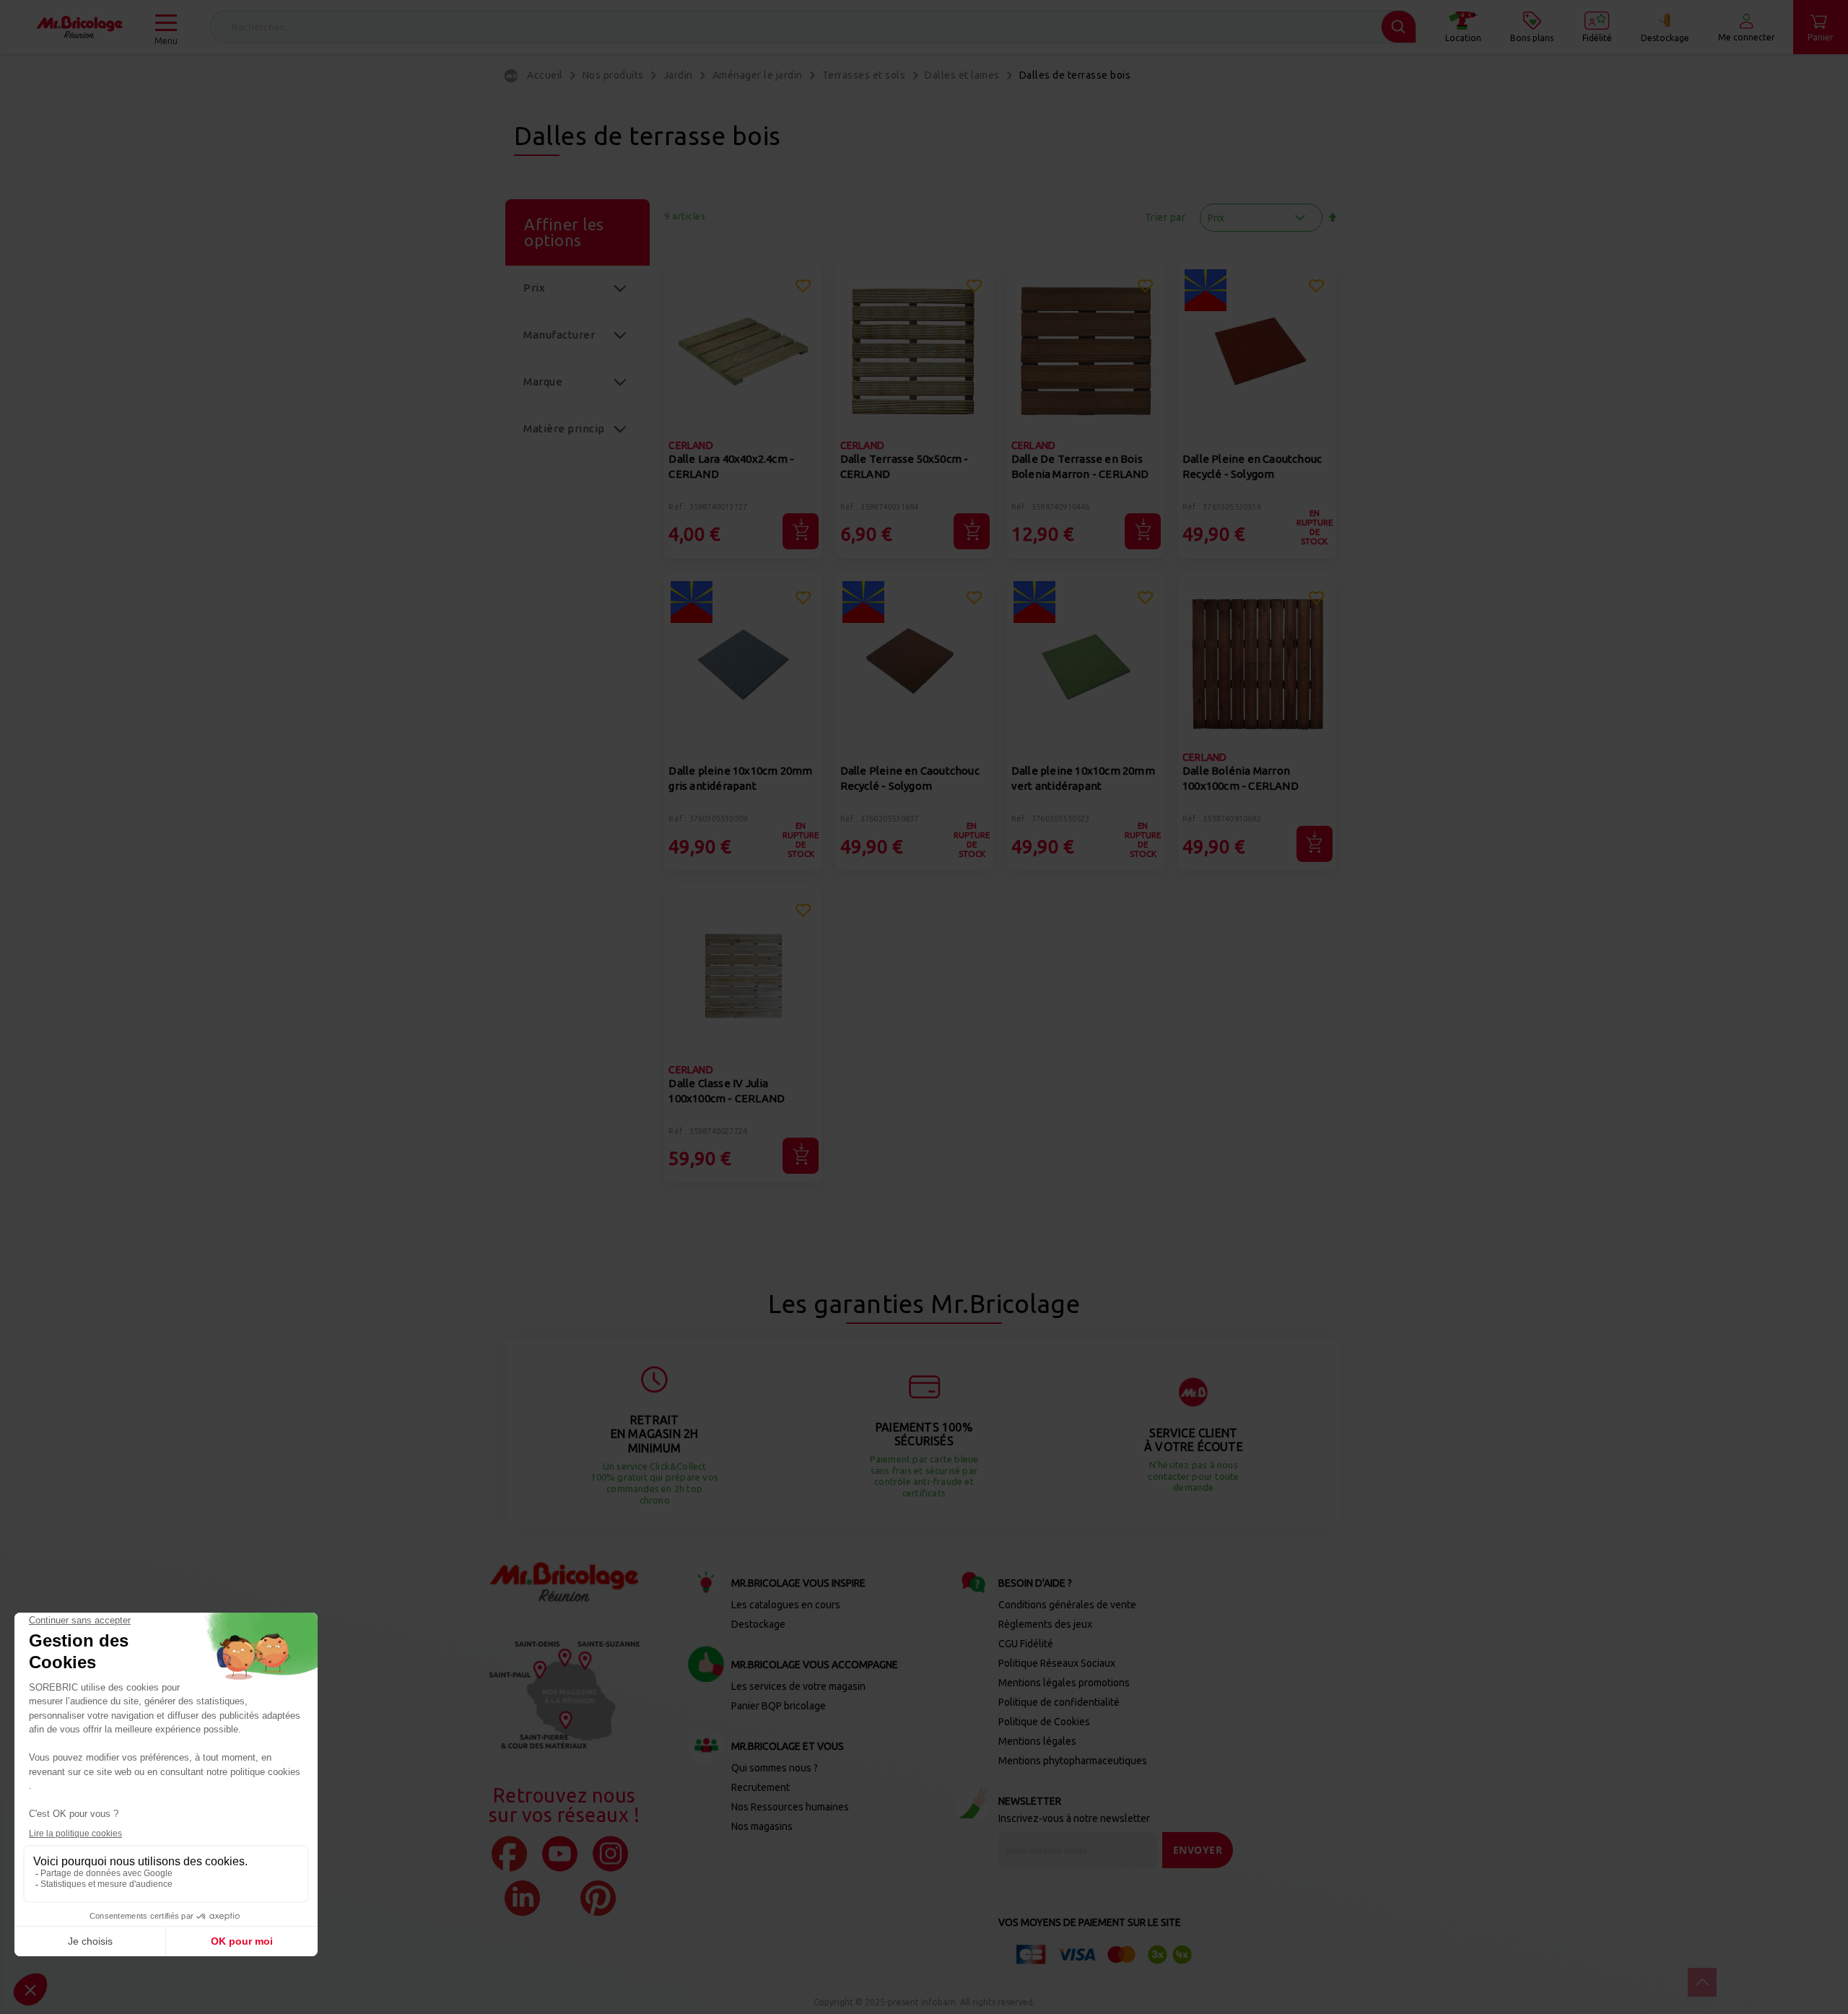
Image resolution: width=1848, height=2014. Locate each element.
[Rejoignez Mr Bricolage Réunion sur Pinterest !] (598, 1898)
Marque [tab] (543, 382)
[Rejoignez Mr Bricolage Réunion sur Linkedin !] (522, 1898)
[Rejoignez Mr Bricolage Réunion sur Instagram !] (610, 1854)
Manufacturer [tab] (559, 335)
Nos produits (613, 75)
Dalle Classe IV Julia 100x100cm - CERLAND (727, 1091)
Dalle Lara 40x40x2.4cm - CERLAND (731, 466)
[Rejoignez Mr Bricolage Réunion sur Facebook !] (509, 1854)
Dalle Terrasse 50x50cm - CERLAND (905, 466)
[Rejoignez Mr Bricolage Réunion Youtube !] (560, 1854)
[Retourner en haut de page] (1702, 1982)
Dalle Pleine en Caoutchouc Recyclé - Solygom (1252, 466)
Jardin (678, 75)
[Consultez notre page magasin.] (565, 1695)
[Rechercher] (1399, 27)
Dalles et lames (962, 75)
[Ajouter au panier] (801, 531)
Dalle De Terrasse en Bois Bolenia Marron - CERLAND (1080, 466)
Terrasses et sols (864, 75)
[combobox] (813, 27)
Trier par (1165, 217)
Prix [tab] (534, 288)
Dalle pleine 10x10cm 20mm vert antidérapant (1083, 778)
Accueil (545, 75)
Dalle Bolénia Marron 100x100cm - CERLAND (1241, 778)
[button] (803, 288)
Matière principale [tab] (564, 438)
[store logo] (79, 27)
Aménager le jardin (758, 75)
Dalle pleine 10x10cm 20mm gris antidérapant (740, 778)
